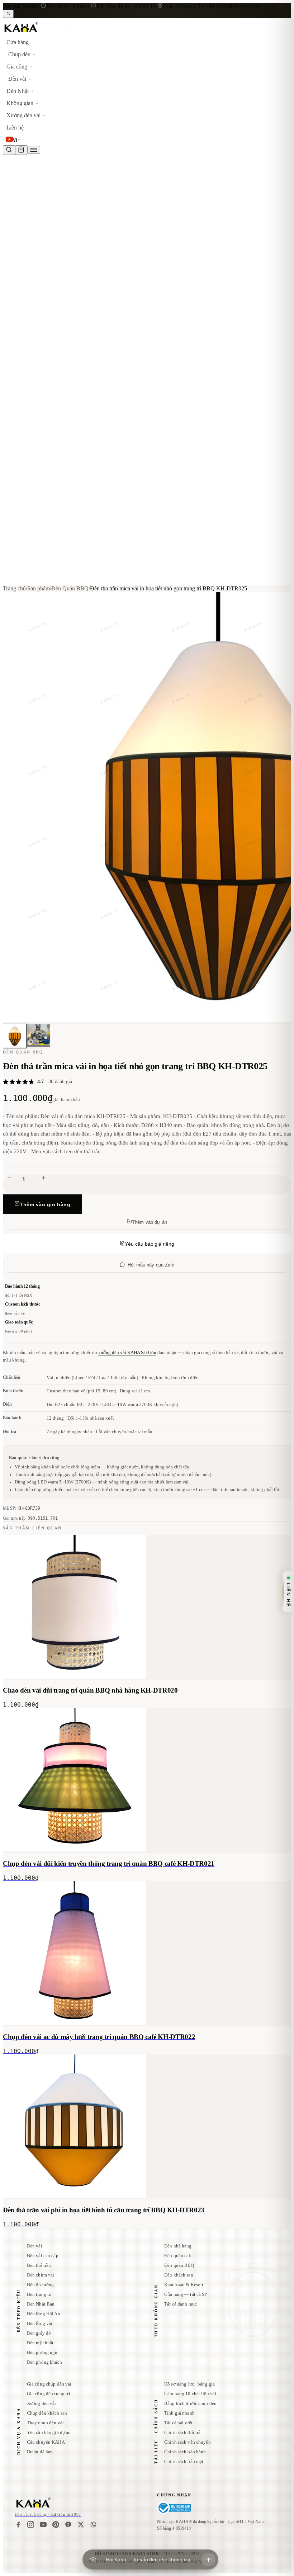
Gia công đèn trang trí (49, 2394)
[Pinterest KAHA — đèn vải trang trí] (56, 2525)
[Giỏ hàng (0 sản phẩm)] (21, 150)
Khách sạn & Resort (184, 2285)
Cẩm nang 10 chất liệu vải (190, 2394)
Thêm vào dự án (150, 1222)
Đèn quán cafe (178, 2256)
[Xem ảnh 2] (38, 1036)
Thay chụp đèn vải (45, 2423)
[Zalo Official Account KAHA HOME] (68, 2525)
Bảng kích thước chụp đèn (190, 2403)
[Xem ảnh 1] (15, 1036)
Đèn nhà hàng (178, 2246)
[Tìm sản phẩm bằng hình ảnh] (93, 2560)
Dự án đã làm (40, 2452)
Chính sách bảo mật (184, 2461)
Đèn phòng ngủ (42, 2352)
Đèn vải (35, 2246)
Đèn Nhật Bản (41, 2304)
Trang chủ (14, 588)
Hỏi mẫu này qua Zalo (151, 1265)
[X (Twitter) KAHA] (81, 2525)
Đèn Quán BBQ (70, 588)
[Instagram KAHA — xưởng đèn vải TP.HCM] (31, 2525)
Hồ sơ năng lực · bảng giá (189, 2384)
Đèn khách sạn (179, 2275)
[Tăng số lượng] (43, 1178)
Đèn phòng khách (44, 2362)
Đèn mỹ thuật (40, 2343)
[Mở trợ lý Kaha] (208, 2560)
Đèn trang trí (39, 2294)
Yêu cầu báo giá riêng (150, 1244)
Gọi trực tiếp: (30, 1518)
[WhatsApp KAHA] (93, 2525)
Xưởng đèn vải (42, 2403)
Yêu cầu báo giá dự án (49, 2432)
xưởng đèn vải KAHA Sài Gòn (127, 1352)
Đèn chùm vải (41, 2275)
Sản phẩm (39, 588)
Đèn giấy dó (39, 2333)
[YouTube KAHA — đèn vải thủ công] (43, 2525)
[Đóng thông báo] (8, 14)
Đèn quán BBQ (179, 2265)
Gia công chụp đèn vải (49, 2384)
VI (15, 140)
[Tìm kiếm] (9, 150)
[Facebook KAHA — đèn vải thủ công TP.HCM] (18, 2525)
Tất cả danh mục (181, 2304)
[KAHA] (39, 33)
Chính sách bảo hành (185, 2452)
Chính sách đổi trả (182, 2432)
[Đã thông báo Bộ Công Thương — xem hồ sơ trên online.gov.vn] (174, 2508)
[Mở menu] (34, 150)
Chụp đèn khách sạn (47, 2413)
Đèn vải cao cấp (43, 2256)
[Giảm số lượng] (10, 1178)
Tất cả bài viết (178, 2423)
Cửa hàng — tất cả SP (186, 2294)
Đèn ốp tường (41, 2285)
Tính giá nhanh (179, 2413)
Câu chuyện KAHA (46, 2442)
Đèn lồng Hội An (44, 2314)
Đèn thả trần (39, 2265)
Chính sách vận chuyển (188, 2442)
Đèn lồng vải (40, 2323)
